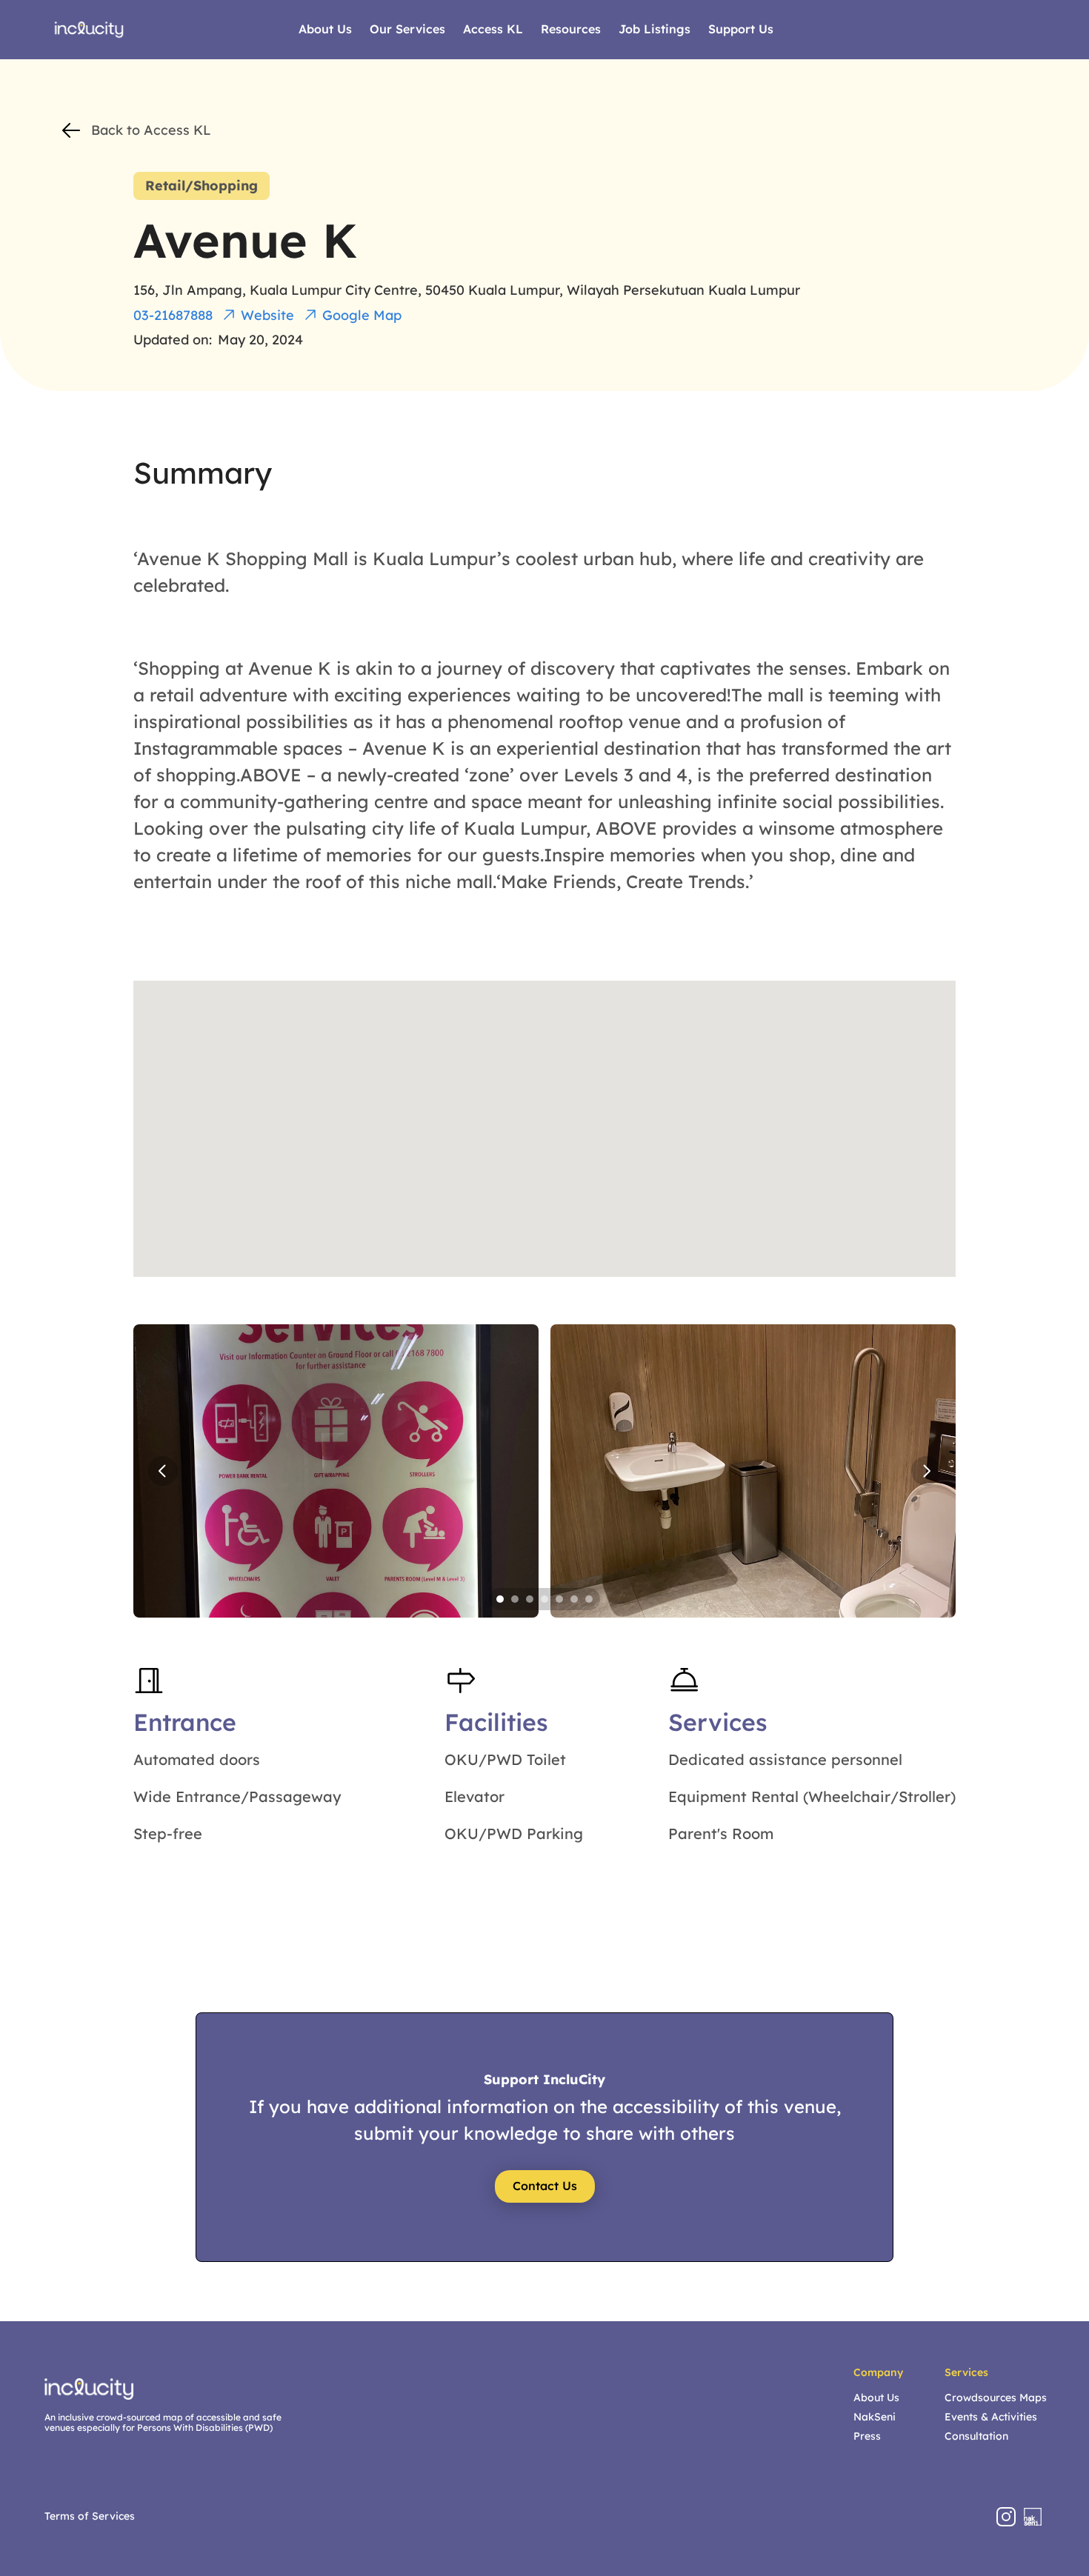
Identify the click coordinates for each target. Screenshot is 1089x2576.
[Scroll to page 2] (515, 1599)
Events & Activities (991, 2417)
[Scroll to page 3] (530, 1599)
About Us (876, 2398)
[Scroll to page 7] (591, 1599)
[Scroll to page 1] (498, 1599)
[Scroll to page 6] (574, 1599)
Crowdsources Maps (996, 2398)
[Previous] (163, 1471)
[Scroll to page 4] (544, 1599)
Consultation (976, 2436)
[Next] (926, 1471)
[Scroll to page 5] (559, 1599)
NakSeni (875, 2417)
